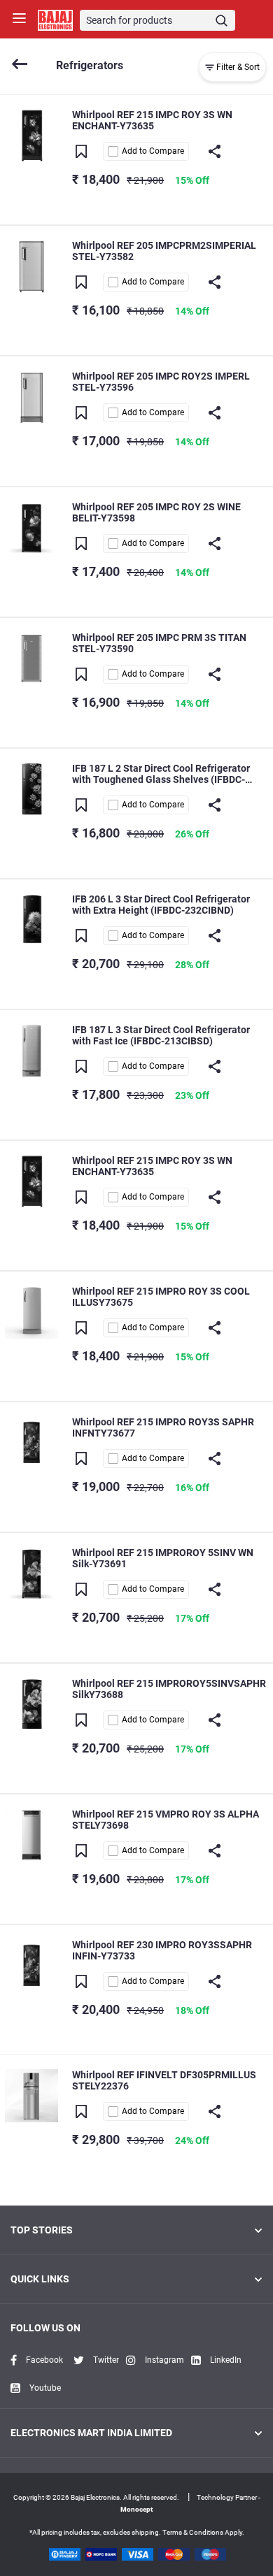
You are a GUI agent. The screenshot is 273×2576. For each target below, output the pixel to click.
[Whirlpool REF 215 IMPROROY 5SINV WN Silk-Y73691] (31, 1573)
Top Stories (42, 2230)
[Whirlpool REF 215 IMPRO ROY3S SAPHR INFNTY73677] (31, 1442)
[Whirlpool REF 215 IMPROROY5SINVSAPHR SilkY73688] (31, 1703)
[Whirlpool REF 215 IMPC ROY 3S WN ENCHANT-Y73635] (31, 135)
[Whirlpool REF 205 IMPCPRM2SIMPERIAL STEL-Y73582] (31, 265)
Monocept (136, 2509)
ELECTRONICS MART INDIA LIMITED (91, 2433)
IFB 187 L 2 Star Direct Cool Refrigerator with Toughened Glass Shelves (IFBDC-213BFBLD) (161, 774)
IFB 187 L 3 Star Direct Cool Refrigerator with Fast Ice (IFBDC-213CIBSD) (161, 1035)
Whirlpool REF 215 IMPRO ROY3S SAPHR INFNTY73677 (163, 1427)
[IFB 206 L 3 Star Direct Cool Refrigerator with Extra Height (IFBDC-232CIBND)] (31, 919)
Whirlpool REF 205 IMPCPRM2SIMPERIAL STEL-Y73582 (164, 251)
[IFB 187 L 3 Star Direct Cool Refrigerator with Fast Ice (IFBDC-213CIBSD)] (31, 1050)
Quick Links (40, 2279)
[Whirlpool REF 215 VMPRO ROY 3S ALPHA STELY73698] (31, 1834)
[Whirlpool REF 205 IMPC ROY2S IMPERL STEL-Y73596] (31, 396)
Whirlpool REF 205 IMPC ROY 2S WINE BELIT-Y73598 (156, 512)
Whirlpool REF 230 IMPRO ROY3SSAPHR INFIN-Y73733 (162, 1950)
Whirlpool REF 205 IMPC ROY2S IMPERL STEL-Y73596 (161, 382)
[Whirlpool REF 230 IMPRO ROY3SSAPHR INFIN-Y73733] (31, 1965)
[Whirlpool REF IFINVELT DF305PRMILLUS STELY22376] (31, 2095)
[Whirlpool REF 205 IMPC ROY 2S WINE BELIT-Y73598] (31, 527)
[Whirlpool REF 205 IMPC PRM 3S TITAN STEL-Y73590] (31, 657)
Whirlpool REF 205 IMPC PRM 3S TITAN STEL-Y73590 (159, 643)
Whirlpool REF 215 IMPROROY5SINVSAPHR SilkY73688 (169, 1689)
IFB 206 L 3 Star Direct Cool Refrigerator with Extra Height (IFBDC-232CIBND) (161, 905)
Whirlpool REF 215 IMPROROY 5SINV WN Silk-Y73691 (163, 1558)
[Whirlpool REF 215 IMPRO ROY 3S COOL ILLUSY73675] (31, 1311)
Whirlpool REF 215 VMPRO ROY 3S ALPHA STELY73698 (166, 1820)
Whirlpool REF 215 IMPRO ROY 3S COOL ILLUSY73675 (161, 1297)
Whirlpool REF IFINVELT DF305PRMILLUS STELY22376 (164, 2080)
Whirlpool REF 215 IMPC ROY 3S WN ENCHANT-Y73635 (152, 120)
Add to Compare (153, 151)
